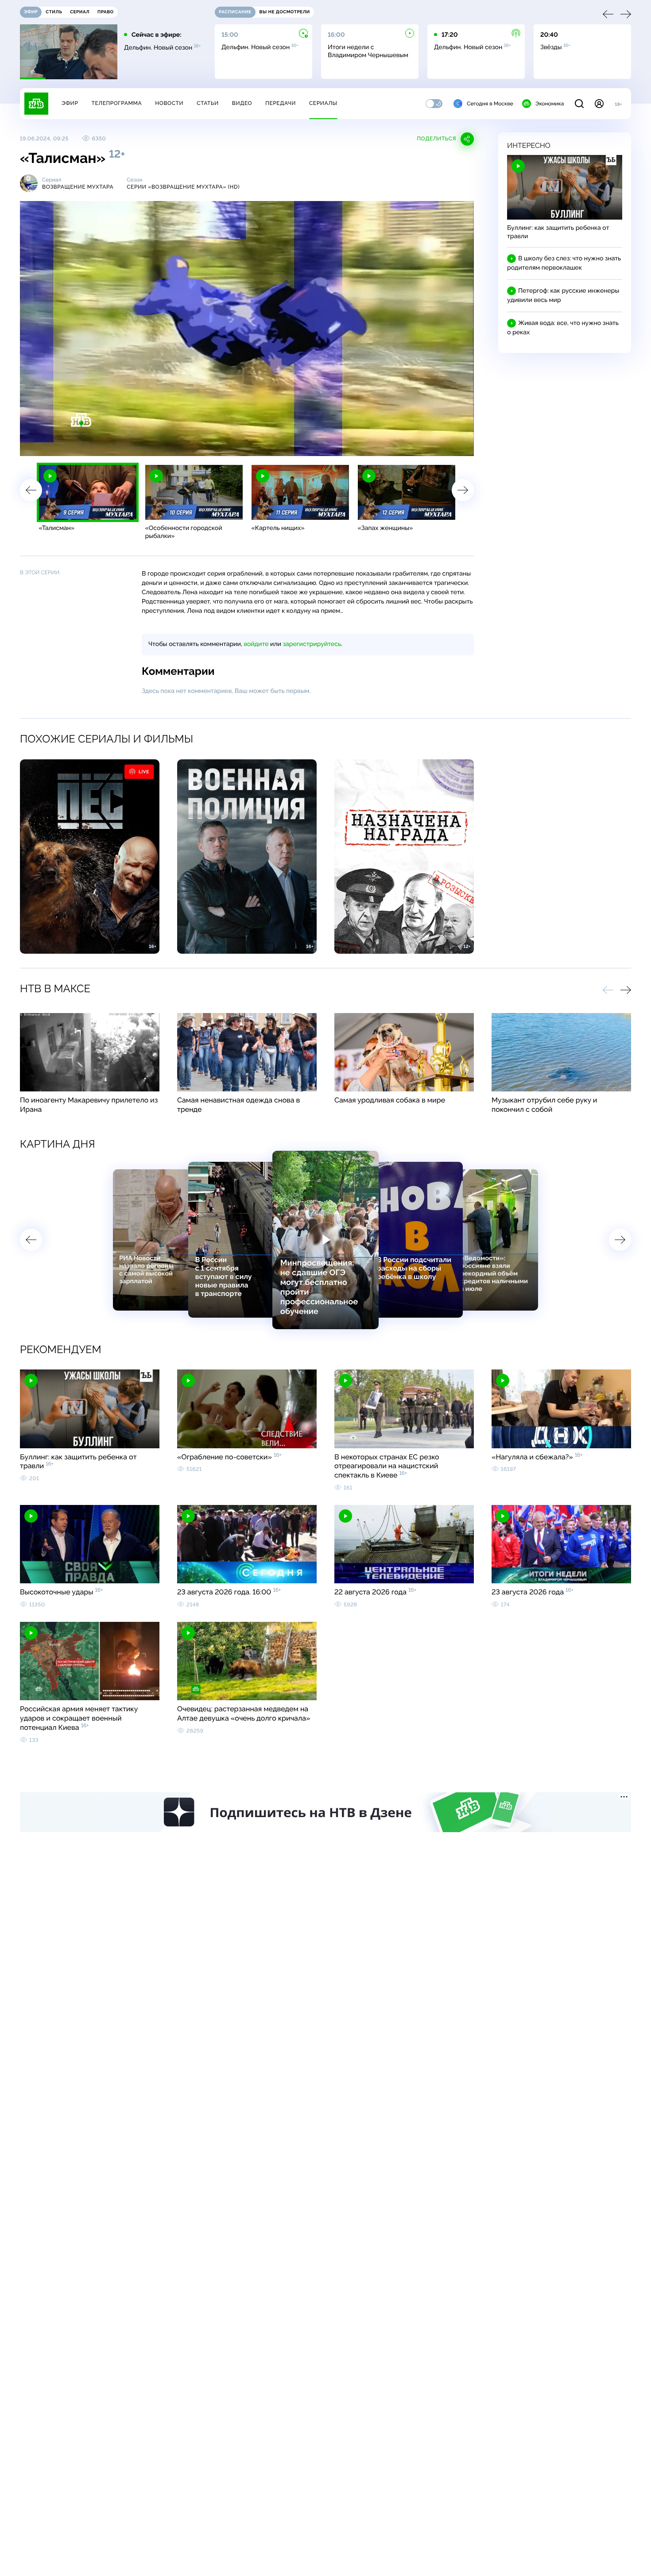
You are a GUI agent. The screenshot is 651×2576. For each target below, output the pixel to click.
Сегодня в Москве (490, 104)
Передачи (281, 103)
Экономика (550, 104)
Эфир (70, 103)
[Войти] (599, 104)
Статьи (208, 103)
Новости (169, 103)
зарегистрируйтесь (312, 644)
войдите (256, 644)
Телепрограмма (116, 103)
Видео (242, 103)
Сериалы (323, 103)
